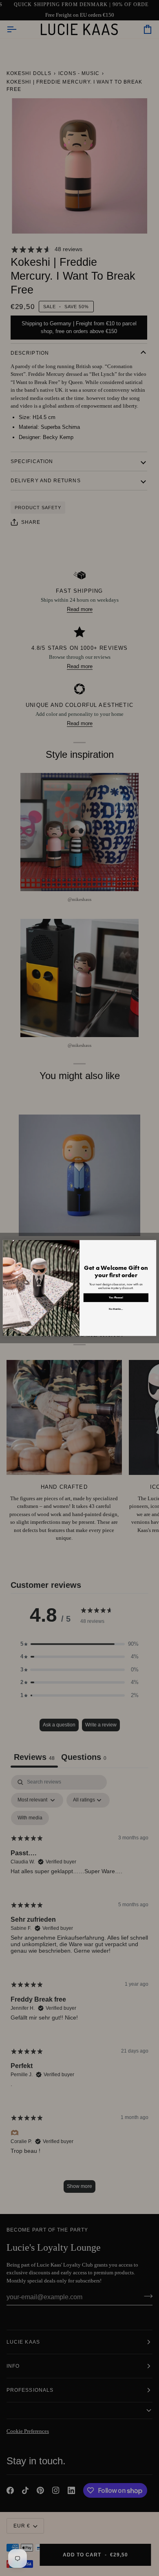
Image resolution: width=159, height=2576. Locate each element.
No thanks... (116, 1309)
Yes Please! (116, 1298)
